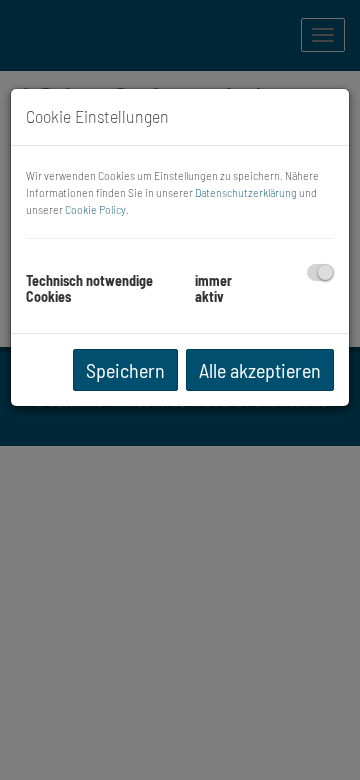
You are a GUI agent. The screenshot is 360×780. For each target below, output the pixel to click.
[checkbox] (320, 272)
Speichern (125, 370)
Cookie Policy (95, 209)
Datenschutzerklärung (246, 192)
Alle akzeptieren (260, 370)
